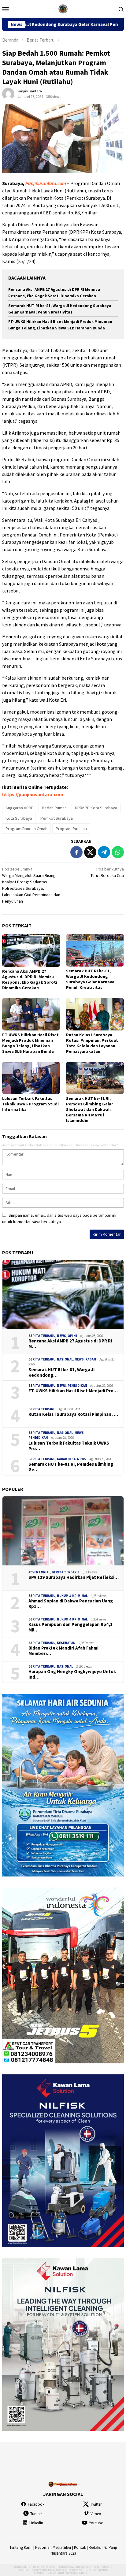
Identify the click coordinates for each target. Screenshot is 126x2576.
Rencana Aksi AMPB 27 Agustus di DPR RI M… (70, 1344)
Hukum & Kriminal (72, 1596)
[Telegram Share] (104, 852)
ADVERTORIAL (39, 1572)
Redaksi (95, 2547)
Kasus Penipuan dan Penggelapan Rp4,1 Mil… (70, 1627)
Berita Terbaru (42, 1336)
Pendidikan (77, 1386)
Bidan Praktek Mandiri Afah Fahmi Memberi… (63, 1651)
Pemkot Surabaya (57, 818)
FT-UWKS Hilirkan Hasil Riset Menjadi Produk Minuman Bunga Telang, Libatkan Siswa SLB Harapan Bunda (30, 1043)
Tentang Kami (21, 2547)
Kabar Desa (66, 1459)
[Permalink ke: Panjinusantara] (8, 94)
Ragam (91, 1359)
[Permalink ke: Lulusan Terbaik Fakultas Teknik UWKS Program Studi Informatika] (31, 1078)
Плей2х (50, 2567)
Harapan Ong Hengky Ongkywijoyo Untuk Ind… (72, 1674)
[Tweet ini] (90, 852)
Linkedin (36, 2523)
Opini (72, 1336)
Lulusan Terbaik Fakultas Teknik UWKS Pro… (69, 1446)
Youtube (96, 2523)
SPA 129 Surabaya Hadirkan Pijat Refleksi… (74, 1577)
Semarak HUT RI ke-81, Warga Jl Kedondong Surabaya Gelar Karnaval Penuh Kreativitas (91, 979)
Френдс (39, 2573)
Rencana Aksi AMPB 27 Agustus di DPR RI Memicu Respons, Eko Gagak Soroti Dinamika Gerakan (30, 979)
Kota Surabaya (19, 818)
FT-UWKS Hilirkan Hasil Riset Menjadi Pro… (73, 1391)
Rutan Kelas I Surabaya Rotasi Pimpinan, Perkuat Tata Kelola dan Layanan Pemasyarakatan (92, 1043)
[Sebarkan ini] (76, 852)
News (61, 1336)
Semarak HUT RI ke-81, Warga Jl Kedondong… (61, 1372)
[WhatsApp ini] (118, 852)
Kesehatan (66, 1643)
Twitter (96, 2504)
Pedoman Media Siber (53, 2547)
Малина (82, 2573)
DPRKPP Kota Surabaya (96, 808)
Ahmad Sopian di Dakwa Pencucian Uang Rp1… (71, 1604)
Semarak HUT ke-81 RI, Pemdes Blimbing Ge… (71, 1467)
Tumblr (36, 2514)
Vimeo (96, 2514)
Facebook (36, 2504)
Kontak (80, 2547)
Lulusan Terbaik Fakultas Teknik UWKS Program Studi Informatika (30, 1104)
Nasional (65, 1359)
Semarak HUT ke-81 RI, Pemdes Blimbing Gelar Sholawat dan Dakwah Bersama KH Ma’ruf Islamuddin (90, 1109)
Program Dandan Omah (26, 829)
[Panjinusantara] (63, 8)
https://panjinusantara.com (33, 794)
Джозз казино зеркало (67, 2570)
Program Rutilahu (71, 829)
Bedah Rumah (54, 808)
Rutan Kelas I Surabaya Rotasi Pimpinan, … (73, 1414)
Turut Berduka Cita (107, 872)
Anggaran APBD (20, 808)
